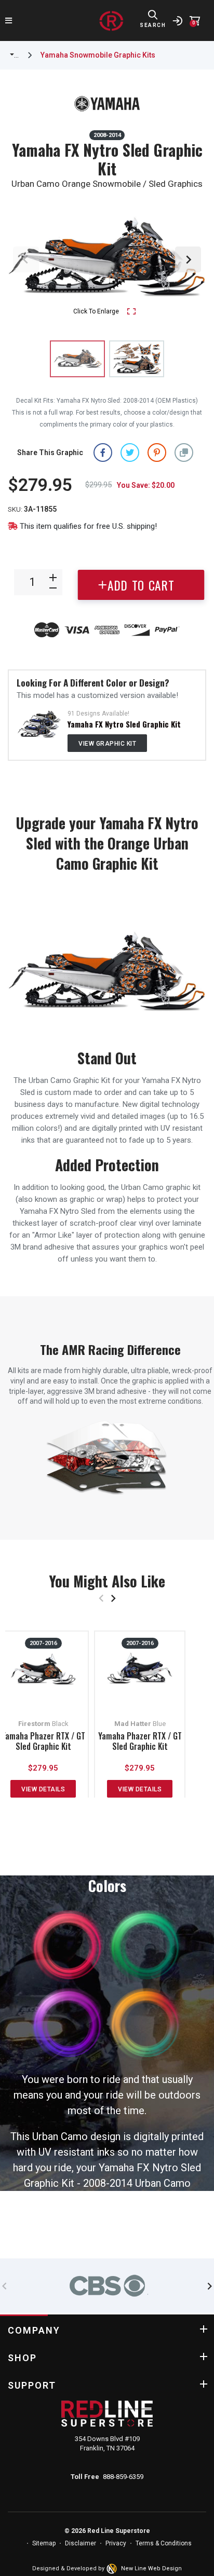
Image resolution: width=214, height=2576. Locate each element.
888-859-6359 (123, 2477)
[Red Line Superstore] (111, 21)
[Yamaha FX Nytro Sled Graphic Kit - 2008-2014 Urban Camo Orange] (137, 359)
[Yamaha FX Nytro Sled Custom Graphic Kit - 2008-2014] (39, 723)
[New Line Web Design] (113, 2569)
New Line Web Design (151, 2568)
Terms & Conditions (164, 2543)
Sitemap (44, 2543)
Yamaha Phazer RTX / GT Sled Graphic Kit (43, 1741)
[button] (184, 452)
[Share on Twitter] (130, 452)
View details (43, 1789)
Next (188, 259)
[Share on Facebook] (103, 452)
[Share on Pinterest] (157, 452)
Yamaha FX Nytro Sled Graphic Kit (124, 724)
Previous (26, 259)
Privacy (116, 2543)
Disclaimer (81, 2543)
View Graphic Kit (107, 744)
